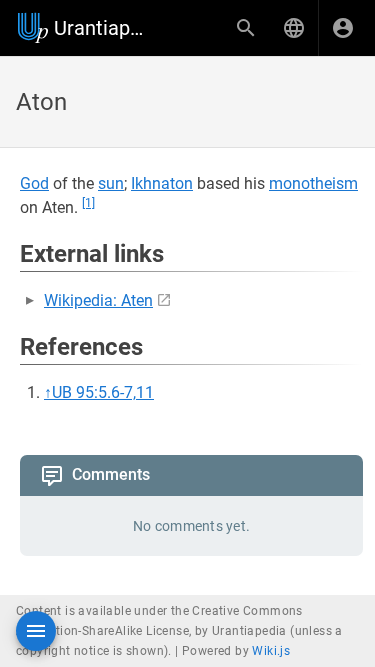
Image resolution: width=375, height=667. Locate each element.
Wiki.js (271, 651)
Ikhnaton (162, 183)
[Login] (343, 28)
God (34, 183)
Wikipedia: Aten (98, 300)
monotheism (313, 183)
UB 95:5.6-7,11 (103, 392)
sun (111, 183)
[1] (88, 203)
